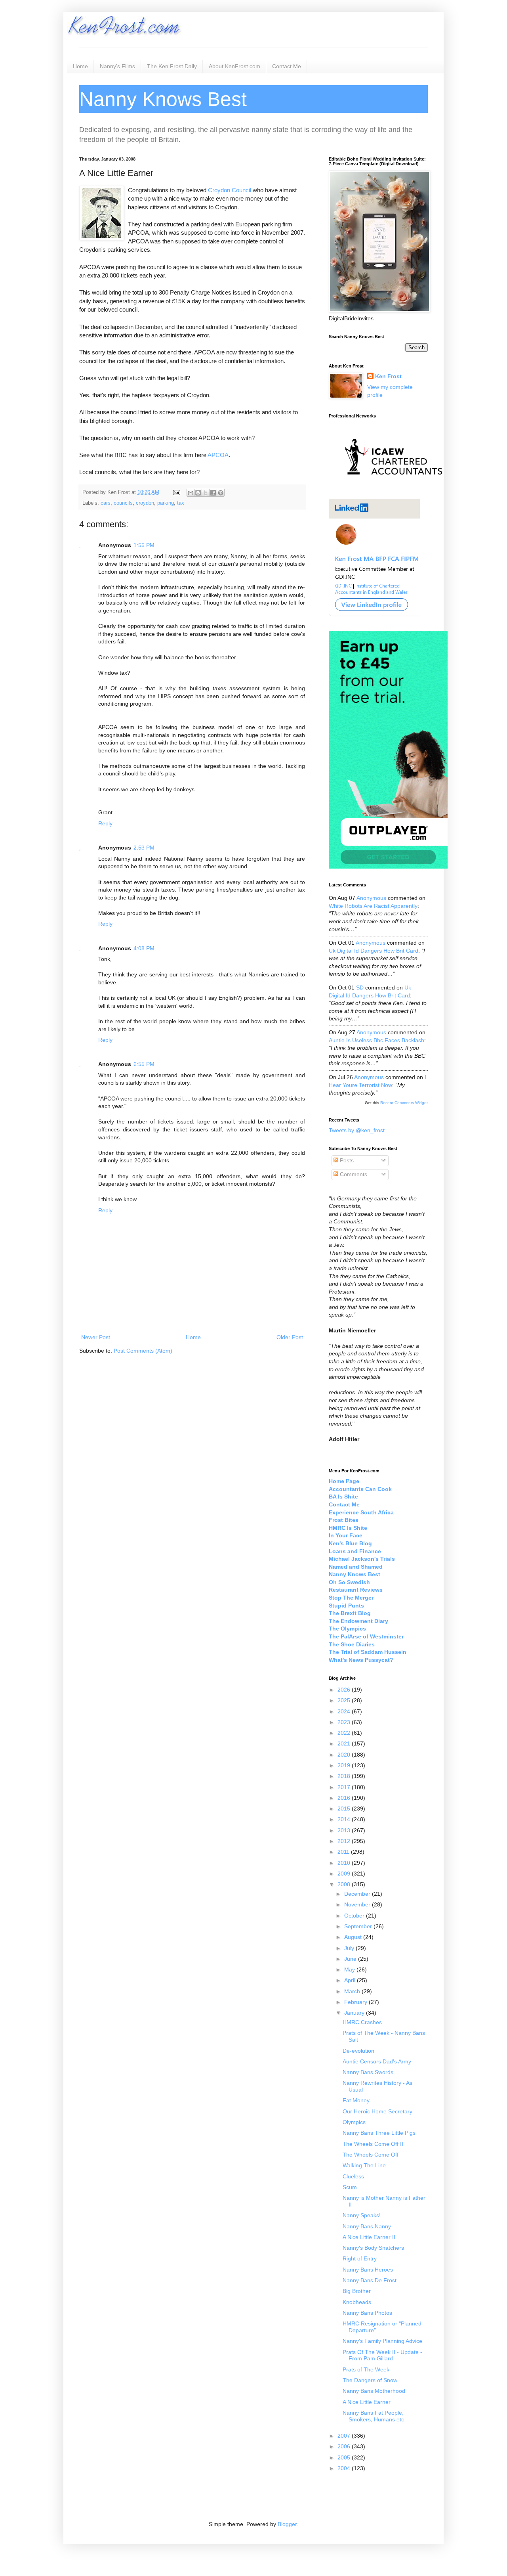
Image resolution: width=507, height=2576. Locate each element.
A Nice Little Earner (367, 2402)
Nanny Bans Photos (367, 2313)
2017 (345, 1787)
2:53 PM (144, 848)
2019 (345, 1765)
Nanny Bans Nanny (367, 2226)
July (350, 1948)
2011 (344, 1852)
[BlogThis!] (198, 493)
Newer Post (96, 1337)
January (355, 2013)
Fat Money (356, 2100)
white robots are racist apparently (373, 906)
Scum (350, 2187)
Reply (105, 823)
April (351, 1980)
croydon (145, 503)
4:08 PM (144, 948)
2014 (345, 1819)
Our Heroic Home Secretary (377, 2111)
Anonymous (371, 898)
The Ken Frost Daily (172, 66)
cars (106, 503)
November (358, 1904)
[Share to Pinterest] (221, 493)
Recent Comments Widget (404, 1103)
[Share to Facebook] (213, 493)
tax (181, 503)
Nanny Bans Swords (368, 2072)
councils (123, 503)
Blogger (287, 2524)
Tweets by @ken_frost (357, 1130)
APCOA (218, 455)
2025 (345, 1700)
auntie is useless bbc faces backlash (376, 1040)
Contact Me (287, 66)
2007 (345, 2436)
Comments (353, 1174)
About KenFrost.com (234, 66)
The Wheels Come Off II (373, 2144)
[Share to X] (206, 493)
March (353, 1991)
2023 (345, 1722)
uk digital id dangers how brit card (374, 951)
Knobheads (357, 2302)
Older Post (290, 1337)
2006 (345, 2446)
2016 (345, 1798)
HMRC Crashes (362, 2022)
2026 (345, 1690)
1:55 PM (144, 545)
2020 (345, 1755)
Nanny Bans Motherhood (374, 2391)
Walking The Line (364, 2165)
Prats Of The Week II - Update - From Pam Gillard (382, 2355)
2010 (345, 1863)
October (355, 1916)
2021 (345, 1743)
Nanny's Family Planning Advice (382, 2341)
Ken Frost (388, 376)
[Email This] (191, 493)
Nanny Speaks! (362, 2215)
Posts (346, 1160)
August (354, 1937)
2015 (345, 1809)
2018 (345, 1776)
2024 (345, 1711)
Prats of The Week (366, 2369)
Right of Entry (360, 2258)
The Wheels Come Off (371, 2155)
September (359, 1926)
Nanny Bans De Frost (370, 2280)
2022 (345, 1733)
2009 (345, 1874)
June (351, 1959)
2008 (345, 1884)
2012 (345, 1841)
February (356, 2002)
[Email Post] (176, 492)
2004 (345, 2468)
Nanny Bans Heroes (368, 2270)
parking (166, 503)
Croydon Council (230, 190)
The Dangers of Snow (370, 2380)
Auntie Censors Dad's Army (377, 2061)
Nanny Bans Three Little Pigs (379, 2133)
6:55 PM (144, 1064)
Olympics (354, 2122)
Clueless (353, 2176)
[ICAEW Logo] (394, 489)
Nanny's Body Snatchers (373, 2248)
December (358, 1894)
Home (80, 66)
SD (360, 988)
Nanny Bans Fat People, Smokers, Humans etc (373, 2416)
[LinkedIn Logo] (374, 614)
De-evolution (358, 2051)
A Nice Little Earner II (369, 2237)
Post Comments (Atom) (143, 1351)
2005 (345, 2457)
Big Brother (357, 2291)
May (350, 1969)
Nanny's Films (117, 66)
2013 (345, 1830)
